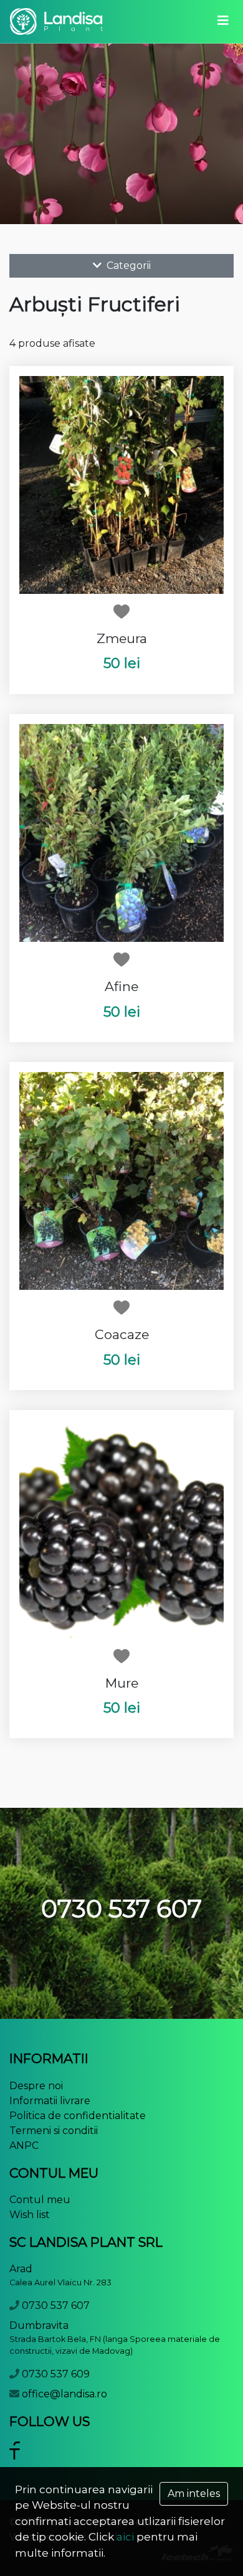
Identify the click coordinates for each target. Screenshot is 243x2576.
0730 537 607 (56, 2306)
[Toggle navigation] (223, 21)
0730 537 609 (56, 2374)
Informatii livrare (50, 2101)
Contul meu (40, 2200)
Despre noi (36, 2086)
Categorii (127, 266)
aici (125, 2537)
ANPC (24, 2146)
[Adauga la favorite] (122, 611)
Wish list (30, 2215)
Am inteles (194, 2494)
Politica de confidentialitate (78, 2116)
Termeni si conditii (54, 2131)
